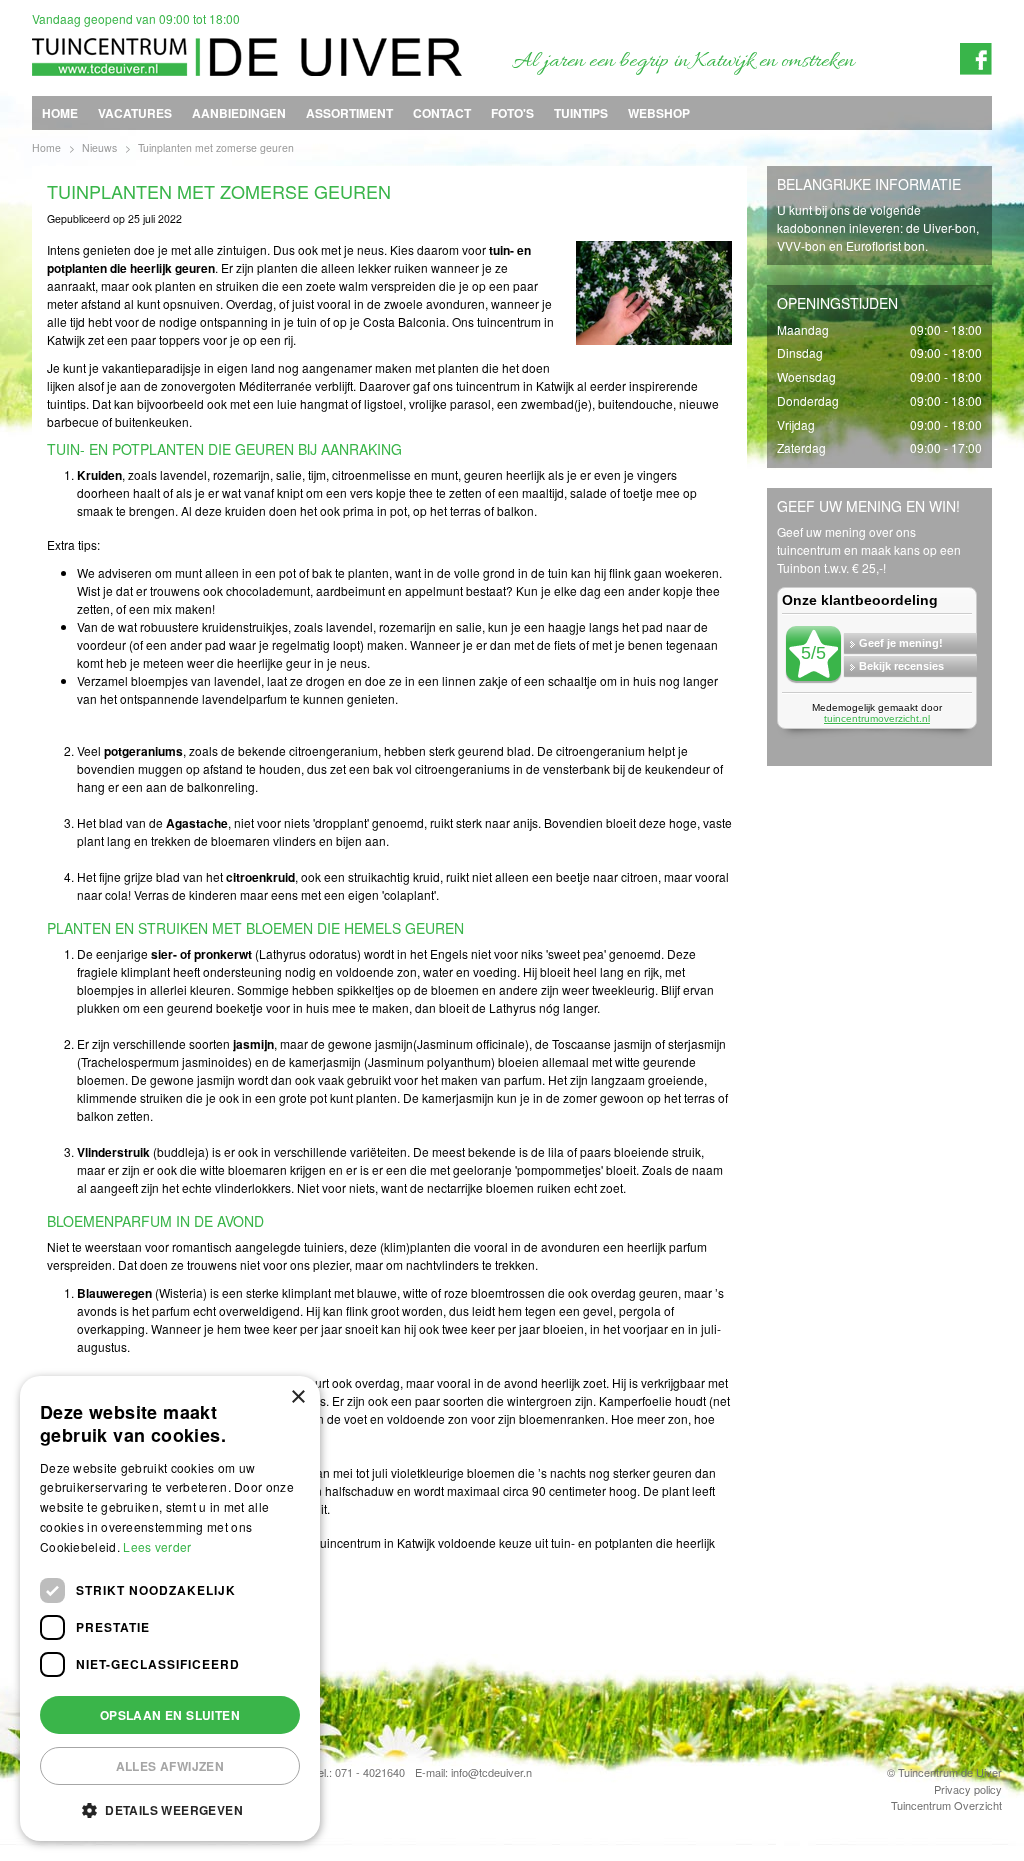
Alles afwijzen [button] (170, 1766)
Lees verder (157, 1546)
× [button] (297, 1397)
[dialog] (170, 1608)
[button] (170, 1809)
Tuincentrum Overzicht (946, 1805)
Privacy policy (968, 1788)
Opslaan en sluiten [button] (170, 1715)
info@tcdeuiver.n (491, 1772)
